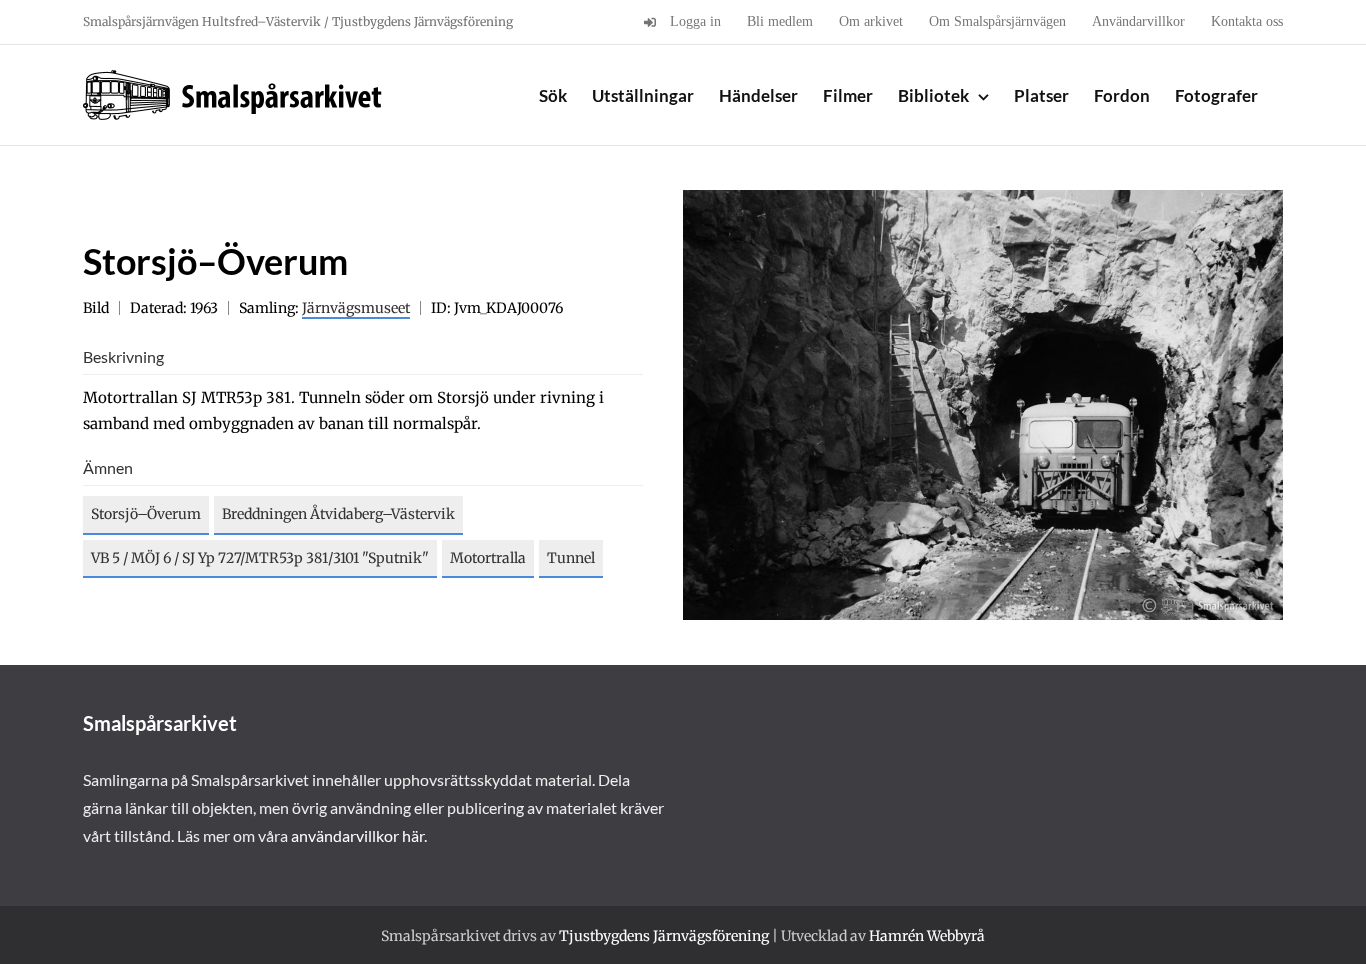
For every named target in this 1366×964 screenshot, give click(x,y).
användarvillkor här (357, 835)
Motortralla (488, 558)
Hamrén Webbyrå (927, 936)
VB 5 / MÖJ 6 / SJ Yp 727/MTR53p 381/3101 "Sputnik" (260, 558)
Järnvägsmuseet (356, 308)
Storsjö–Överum (146, 514)
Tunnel (571, 558)
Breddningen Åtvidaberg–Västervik (338, 514)
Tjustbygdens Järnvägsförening (664, 936)
